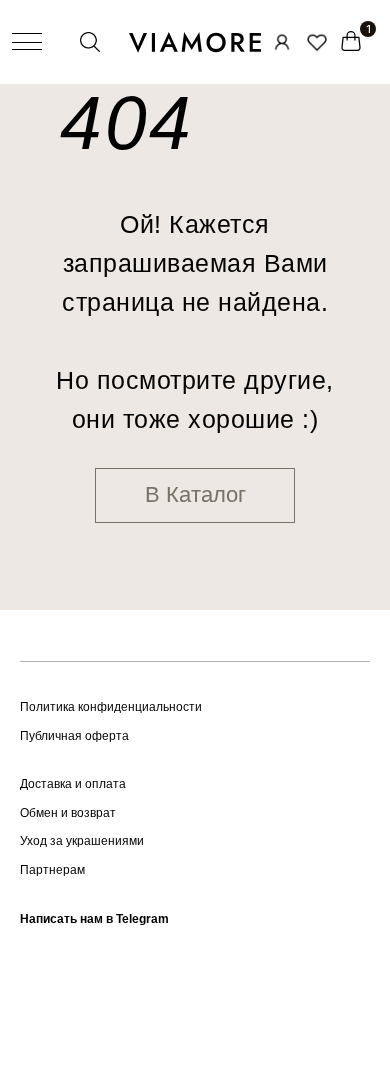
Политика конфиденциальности (111, 707)
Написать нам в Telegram (94, 919)
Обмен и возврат (68, 813)
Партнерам (52, 870)
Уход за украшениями (82, 841)
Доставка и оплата (73, 784)
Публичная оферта (74, 736)
